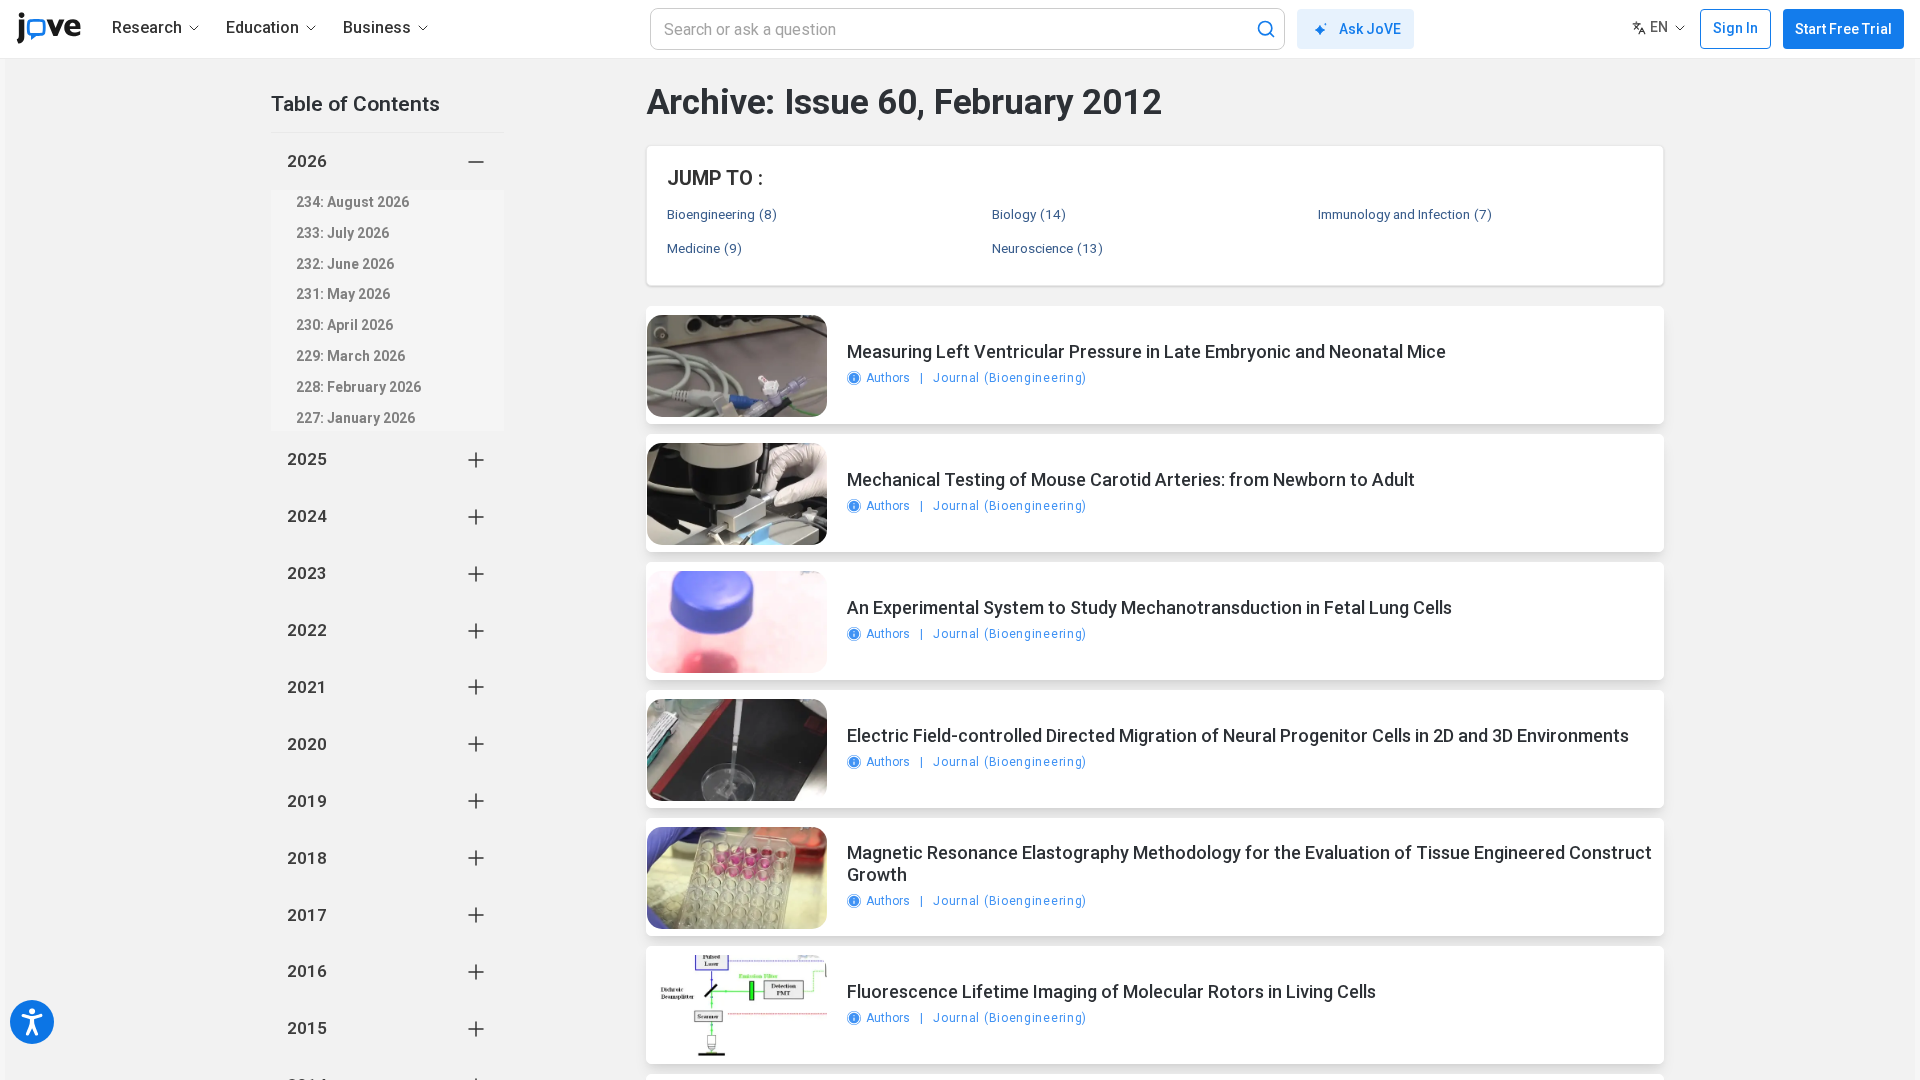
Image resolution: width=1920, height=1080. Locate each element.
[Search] (1266, 29)
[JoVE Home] (48, 28)
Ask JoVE (1370, 29)
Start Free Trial (1843, 29)
